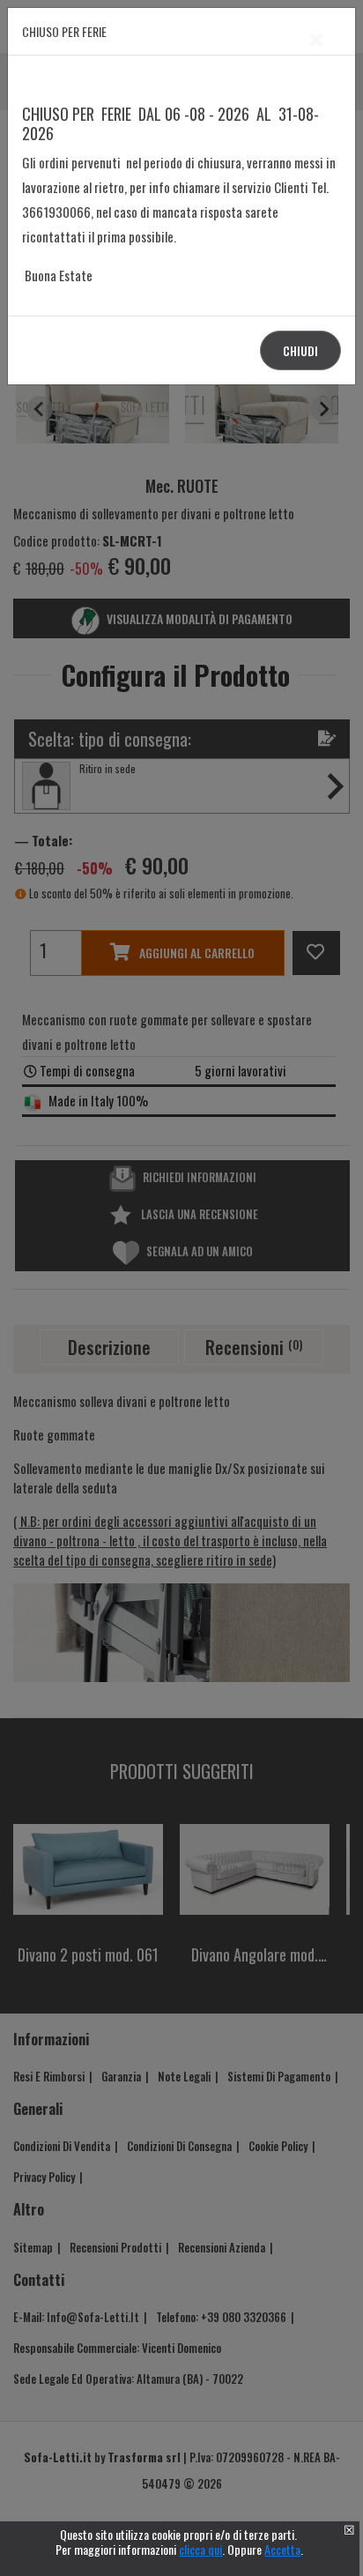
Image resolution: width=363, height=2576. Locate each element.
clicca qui (200, 2549)
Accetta (282, 2549)
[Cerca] (321, 1270)
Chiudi (300, 350)
